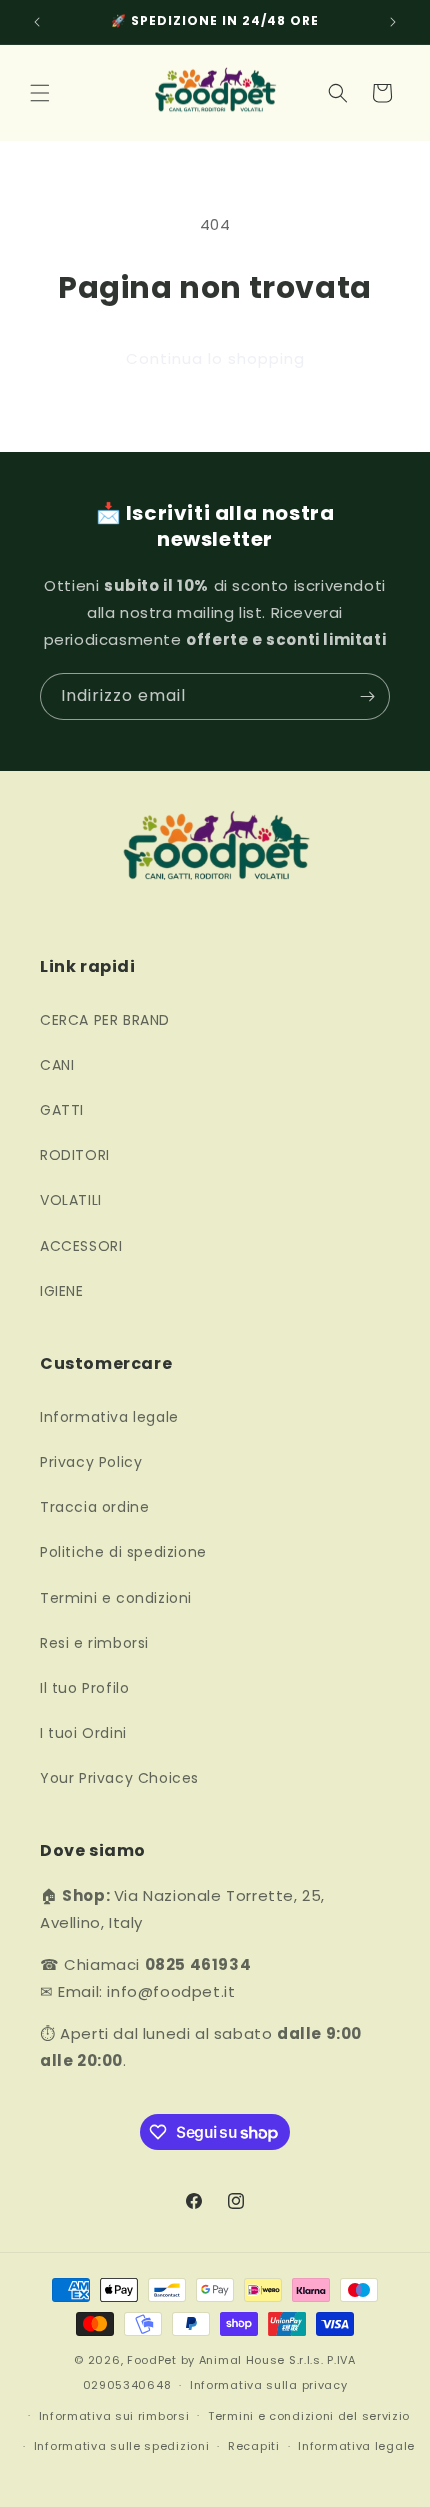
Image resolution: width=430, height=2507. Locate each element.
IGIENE (62, 1291)
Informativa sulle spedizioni (122, 2446)
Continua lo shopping (215, 358)
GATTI (62, 1110)
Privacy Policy (91, 1462)
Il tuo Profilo (84, 1688)
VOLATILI (71, 1200)
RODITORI (75, 1155)
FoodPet (152, 2360)
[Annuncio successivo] (393, 22)
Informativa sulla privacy (269, 2385)
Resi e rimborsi (94, 1643)
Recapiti (254, 2446)
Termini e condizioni (116, 1598)
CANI (57, 1065)
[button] (40, 93)
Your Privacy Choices (119, 1778)
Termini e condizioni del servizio (309, 2416)
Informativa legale (109, 1417)
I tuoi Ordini (83, 1733)
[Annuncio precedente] (37, 22)
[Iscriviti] (367, 696)
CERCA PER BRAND (105, 1020)
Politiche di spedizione (123, 1552)
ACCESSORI (81, 1246)
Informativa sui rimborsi (114, 2416)
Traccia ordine (94, 1507)
